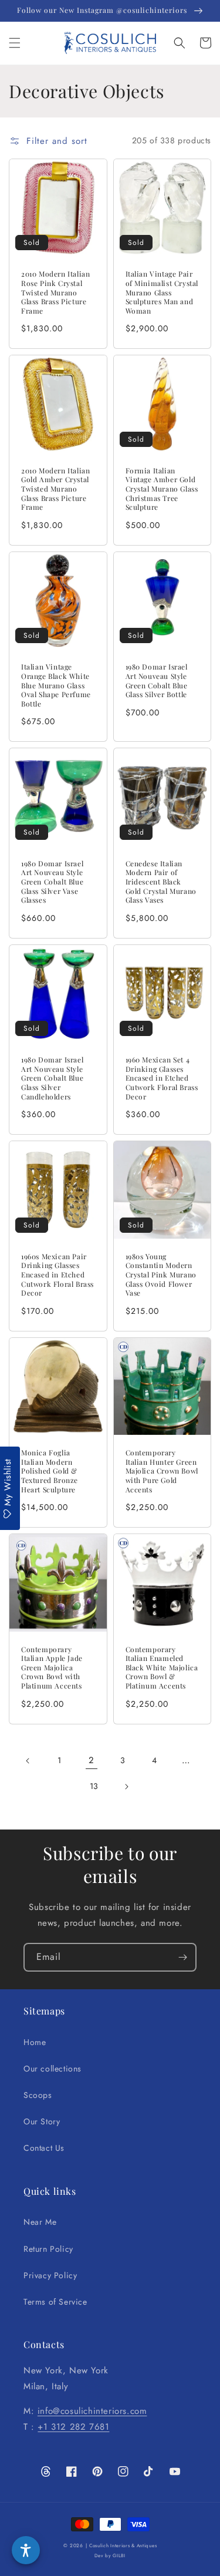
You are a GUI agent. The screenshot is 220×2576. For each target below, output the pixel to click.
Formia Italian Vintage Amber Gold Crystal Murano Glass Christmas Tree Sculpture (162, 489)
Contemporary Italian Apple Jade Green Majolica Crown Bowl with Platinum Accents (52, 1668)
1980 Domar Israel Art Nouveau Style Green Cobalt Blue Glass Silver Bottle (157, 681)
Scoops (38, 2095)
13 (94, 1786)
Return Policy (48, 2249)
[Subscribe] (182, 1957)
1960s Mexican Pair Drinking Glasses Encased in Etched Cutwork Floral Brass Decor (57, 1275)
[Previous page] (28, 1761)
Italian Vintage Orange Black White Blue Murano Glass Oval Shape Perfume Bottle (56, 685)
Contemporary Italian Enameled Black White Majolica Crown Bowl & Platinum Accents (162, 1668)
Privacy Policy (50, 2275)
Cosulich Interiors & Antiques (123, 2545)
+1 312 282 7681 (73, 2427)
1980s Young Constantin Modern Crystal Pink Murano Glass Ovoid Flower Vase (161, 1275)
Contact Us (44, 2148)
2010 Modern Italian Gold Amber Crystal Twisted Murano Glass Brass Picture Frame (55, 489)
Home (35, 2042)
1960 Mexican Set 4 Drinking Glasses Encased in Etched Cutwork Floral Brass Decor (162, 1078)
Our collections (53, 2069)
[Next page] (126, 1787)
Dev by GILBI (110, 2555)
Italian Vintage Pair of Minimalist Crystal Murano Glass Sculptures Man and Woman (162, 292)
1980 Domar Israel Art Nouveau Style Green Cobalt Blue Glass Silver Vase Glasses (52, 882)
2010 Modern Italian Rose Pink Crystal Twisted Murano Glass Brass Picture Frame (55, 292)
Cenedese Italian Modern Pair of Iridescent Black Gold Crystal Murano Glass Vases (161, 882)
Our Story (42, 2121)
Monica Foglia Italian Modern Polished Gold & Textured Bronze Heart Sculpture (50, 1471)
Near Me (40, 2222)
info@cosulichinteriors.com (92, 2411)
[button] (15, 43)
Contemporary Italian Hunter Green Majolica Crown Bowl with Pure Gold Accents (162, 1471)
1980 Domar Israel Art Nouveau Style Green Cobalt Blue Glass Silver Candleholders (52, 1078)
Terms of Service (55, 2302)
